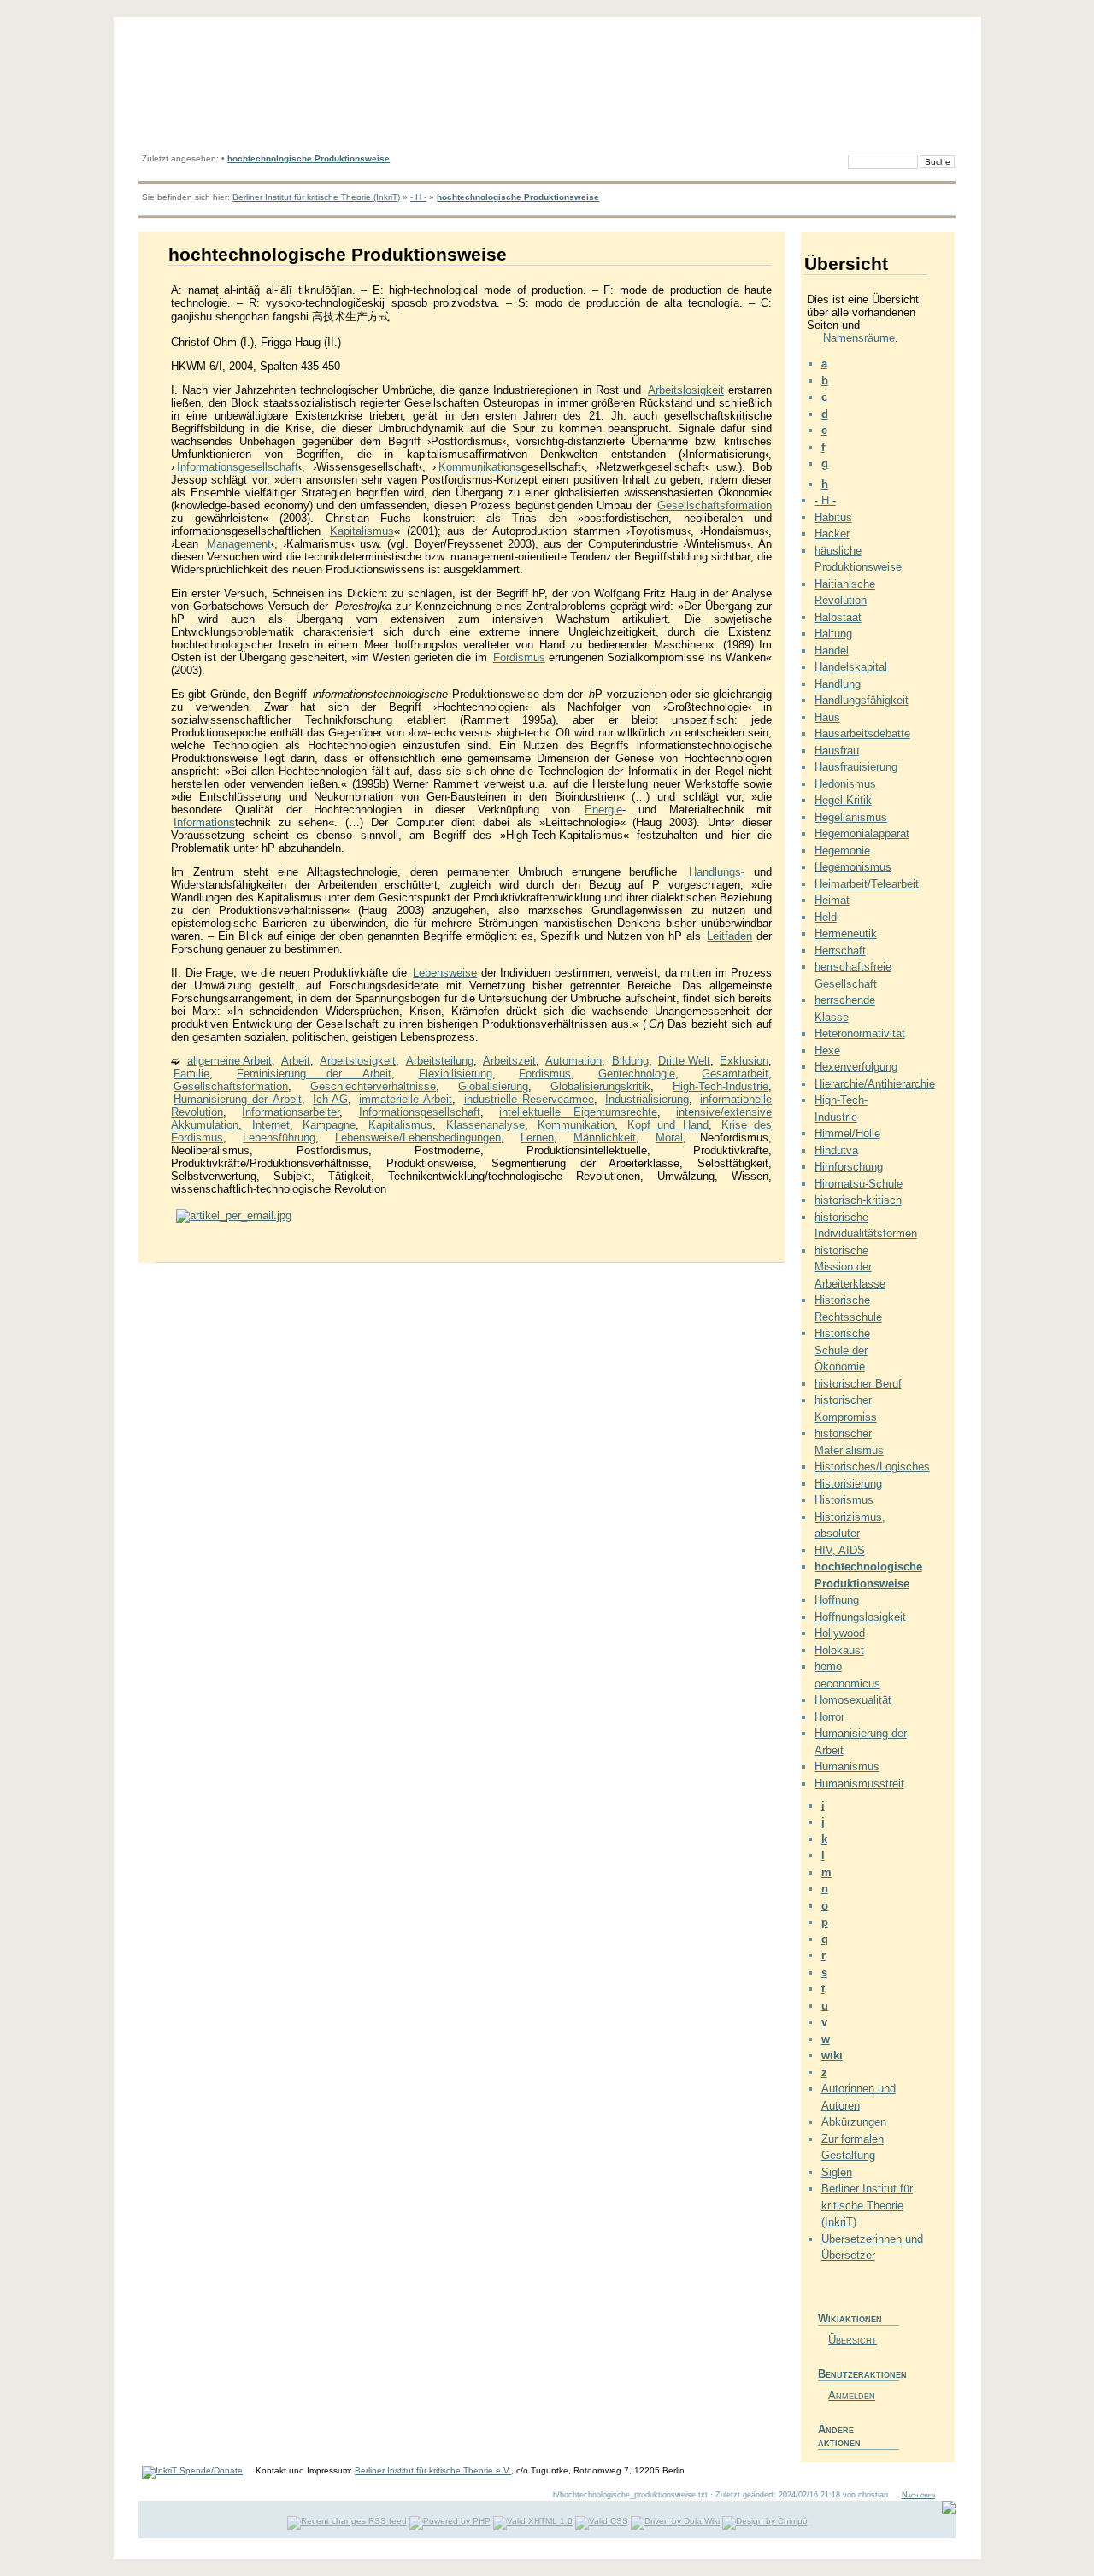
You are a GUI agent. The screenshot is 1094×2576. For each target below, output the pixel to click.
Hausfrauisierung (856, 767)
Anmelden (852, 2395)
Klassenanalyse (485, 1125)
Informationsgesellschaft (238, 467)
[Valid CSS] (602, 2521)
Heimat (832, 900)
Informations (204, 822)
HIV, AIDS (840, 1550)
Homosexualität (853, 1700)
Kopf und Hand (668, 1125)
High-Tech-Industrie (721, 1086)
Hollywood (840, 1633)
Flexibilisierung (456, 1074)
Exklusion (744, 1061)
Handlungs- (717, 872)
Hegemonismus (853, 867)
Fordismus (519, 657)
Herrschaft (840, 951)
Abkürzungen (854, 2122)
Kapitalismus (362, 531)
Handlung (838, 684)
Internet (271, 1125)
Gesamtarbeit (735, 1074)
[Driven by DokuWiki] (675, 2521)
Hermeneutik (846, 933)
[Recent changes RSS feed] (347, 2521)
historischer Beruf (858, 1384)
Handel (832, 651)
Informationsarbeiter (291, 1112)
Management (239, 544)
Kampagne (329, 1125)
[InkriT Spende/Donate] (192, 2470)
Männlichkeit (605, 1138)
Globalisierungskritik (600, 1086)
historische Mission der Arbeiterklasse (850, 1267)
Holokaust (839, 1650)
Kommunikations (480, 467)
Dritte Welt (684, 1061)
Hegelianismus (851, 817)
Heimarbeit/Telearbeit (867, 884)
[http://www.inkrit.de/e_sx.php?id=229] (234, 1215)
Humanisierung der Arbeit (237, 1099)
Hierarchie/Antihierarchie (875, 1084)
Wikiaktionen (850, 2318)
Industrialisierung (647, 1099)
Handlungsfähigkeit (862, 700)
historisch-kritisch (858, 1200)
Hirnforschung (849, 1167)
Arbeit (296, 1061)
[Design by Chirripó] (765, 2521)
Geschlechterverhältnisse (373, 1086)
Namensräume (859, 338)
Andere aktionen (839, 2436)
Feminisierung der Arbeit (314, 1074)
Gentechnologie (637, 1074)
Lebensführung (279, 1138)
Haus (827, 717)
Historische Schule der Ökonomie (842, 1350)
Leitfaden (729, 936)
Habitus (833, 517)
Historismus (844, 1500)
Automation (573, 1061)
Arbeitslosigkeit (686, 390)
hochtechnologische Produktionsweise (309, 158)
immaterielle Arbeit (406, 1099)
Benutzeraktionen (859, 2374)
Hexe (827, 1050)
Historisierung (848, 1484)
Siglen (837, 2172)
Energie (603, 810)
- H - (418, 197)
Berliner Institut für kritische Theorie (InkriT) (316, 197)
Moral (669, 1138)
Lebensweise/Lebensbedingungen (418, 1138)
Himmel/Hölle (847, 1133)
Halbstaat (838, 617)
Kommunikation (576, 1125)
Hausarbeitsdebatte (862, 733)
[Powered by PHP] (450, 2521)
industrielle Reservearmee (529, 1099)
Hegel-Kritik (843, 800)
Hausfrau (837, 751)
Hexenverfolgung (856, 1067)
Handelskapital (851, 667)
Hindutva (836, 1150)
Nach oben (918, 2495)
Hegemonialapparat (862, 833)
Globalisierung (493, 1086)
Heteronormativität (860, 1033)
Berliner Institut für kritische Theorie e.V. (433, 2470)
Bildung (630, 1061)
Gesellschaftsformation (715, 505)
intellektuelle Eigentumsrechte (578, 1112)
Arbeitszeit (509, 1061)
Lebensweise (445, 973)
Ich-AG (330, 1099)
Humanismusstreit (859, 1784)
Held (826, 917)
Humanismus (847, 1766)
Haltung (833, 634)
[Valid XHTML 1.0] (533, 2521)
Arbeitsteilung (440, 1061)
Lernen (537, 1138)
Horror (829, 1717)
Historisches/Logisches (872, 1467)
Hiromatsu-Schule (859, 1184)
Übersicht (853, 2340)
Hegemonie (842, 851)
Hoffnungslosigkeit (860, 1617)
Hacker (832, 534)
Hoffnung (837, 1600)
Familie (191, 1074)
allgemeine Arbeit (229, 1061)
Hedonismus (845, 784)
